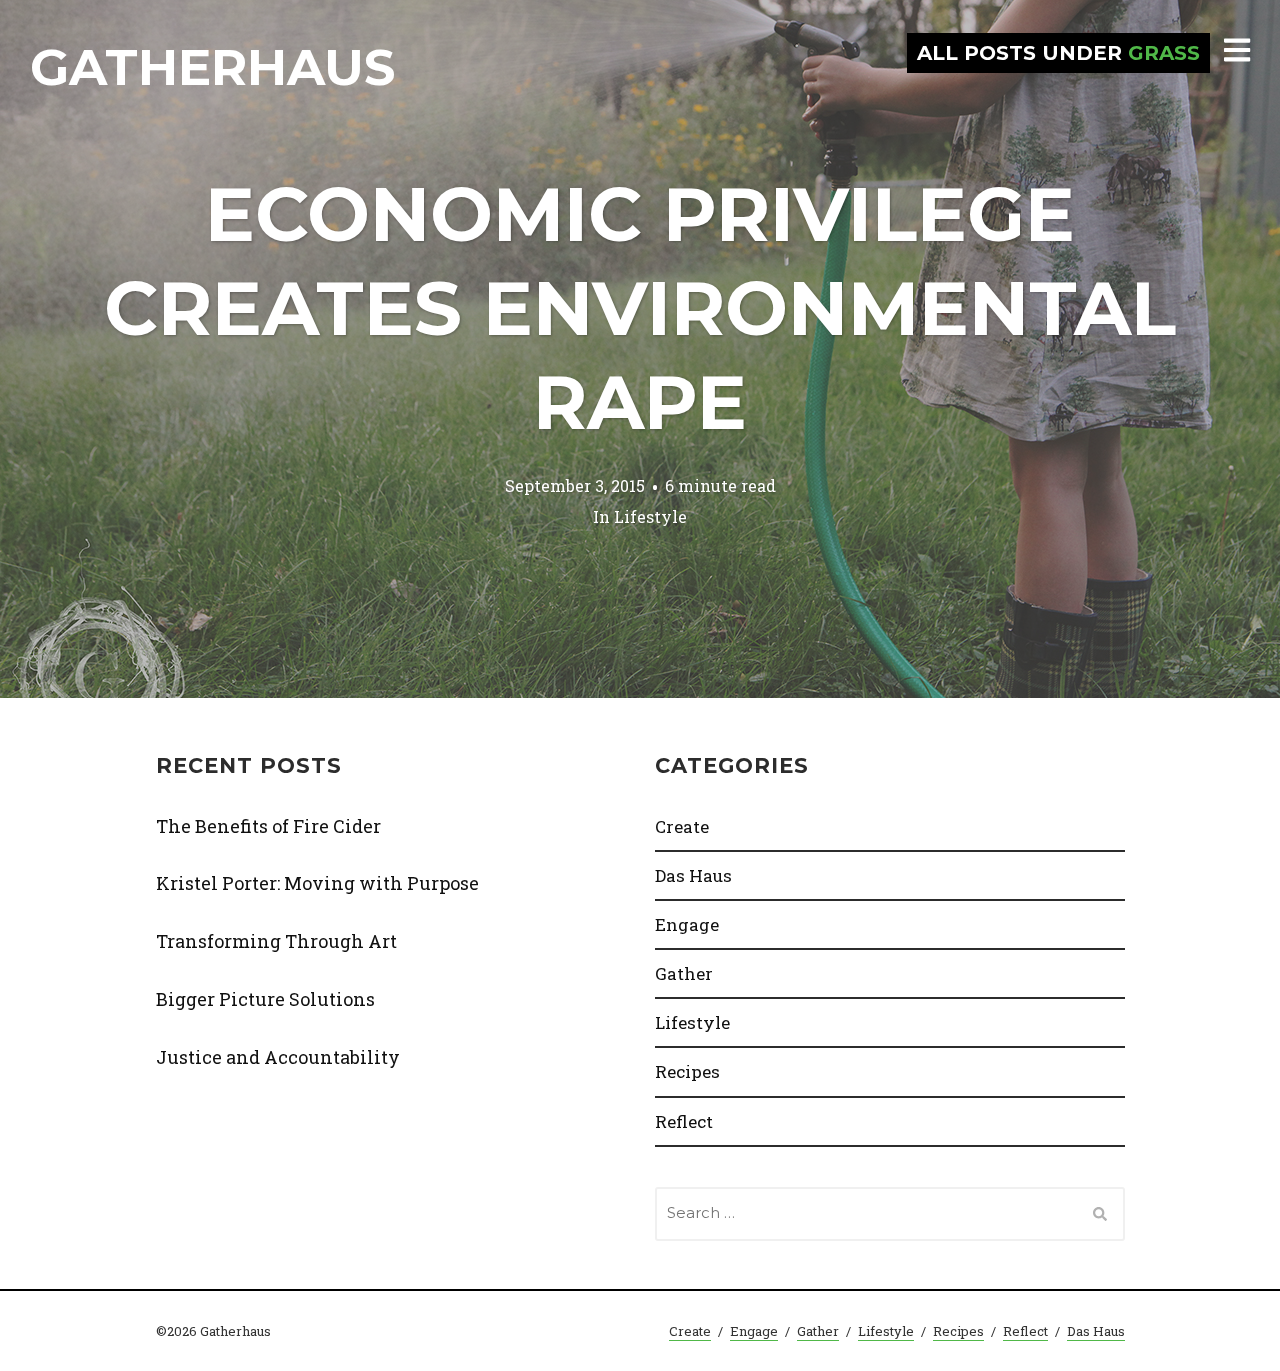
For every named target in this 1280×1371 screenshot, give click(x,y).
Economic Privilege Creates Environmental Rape (640, 308)
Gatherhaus (212, 67)
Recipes (687, 1071)
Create (682, 826)
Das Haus (693, 875)
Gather (684, 973)
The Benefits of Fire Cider (268, 826)
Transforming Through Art (276, 941)
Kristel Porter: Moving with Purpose (317, 883)
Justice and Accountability (278, 1057)
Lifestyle (650, 516)
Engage (687, 924)
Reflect (684, 1121)
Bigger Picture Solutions (265, 999)
